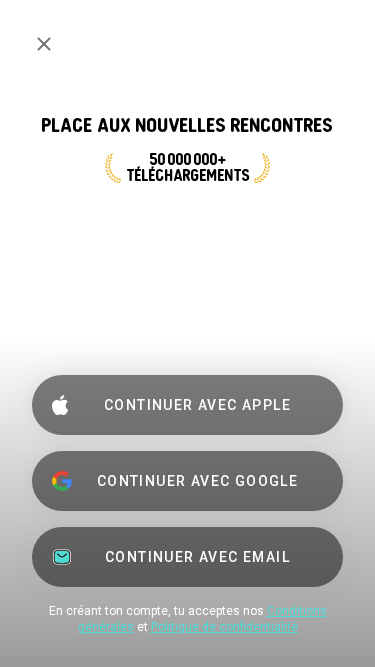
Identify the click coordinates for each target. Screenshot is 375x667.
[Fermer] (44, 44)
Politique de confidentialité (224, 627)
